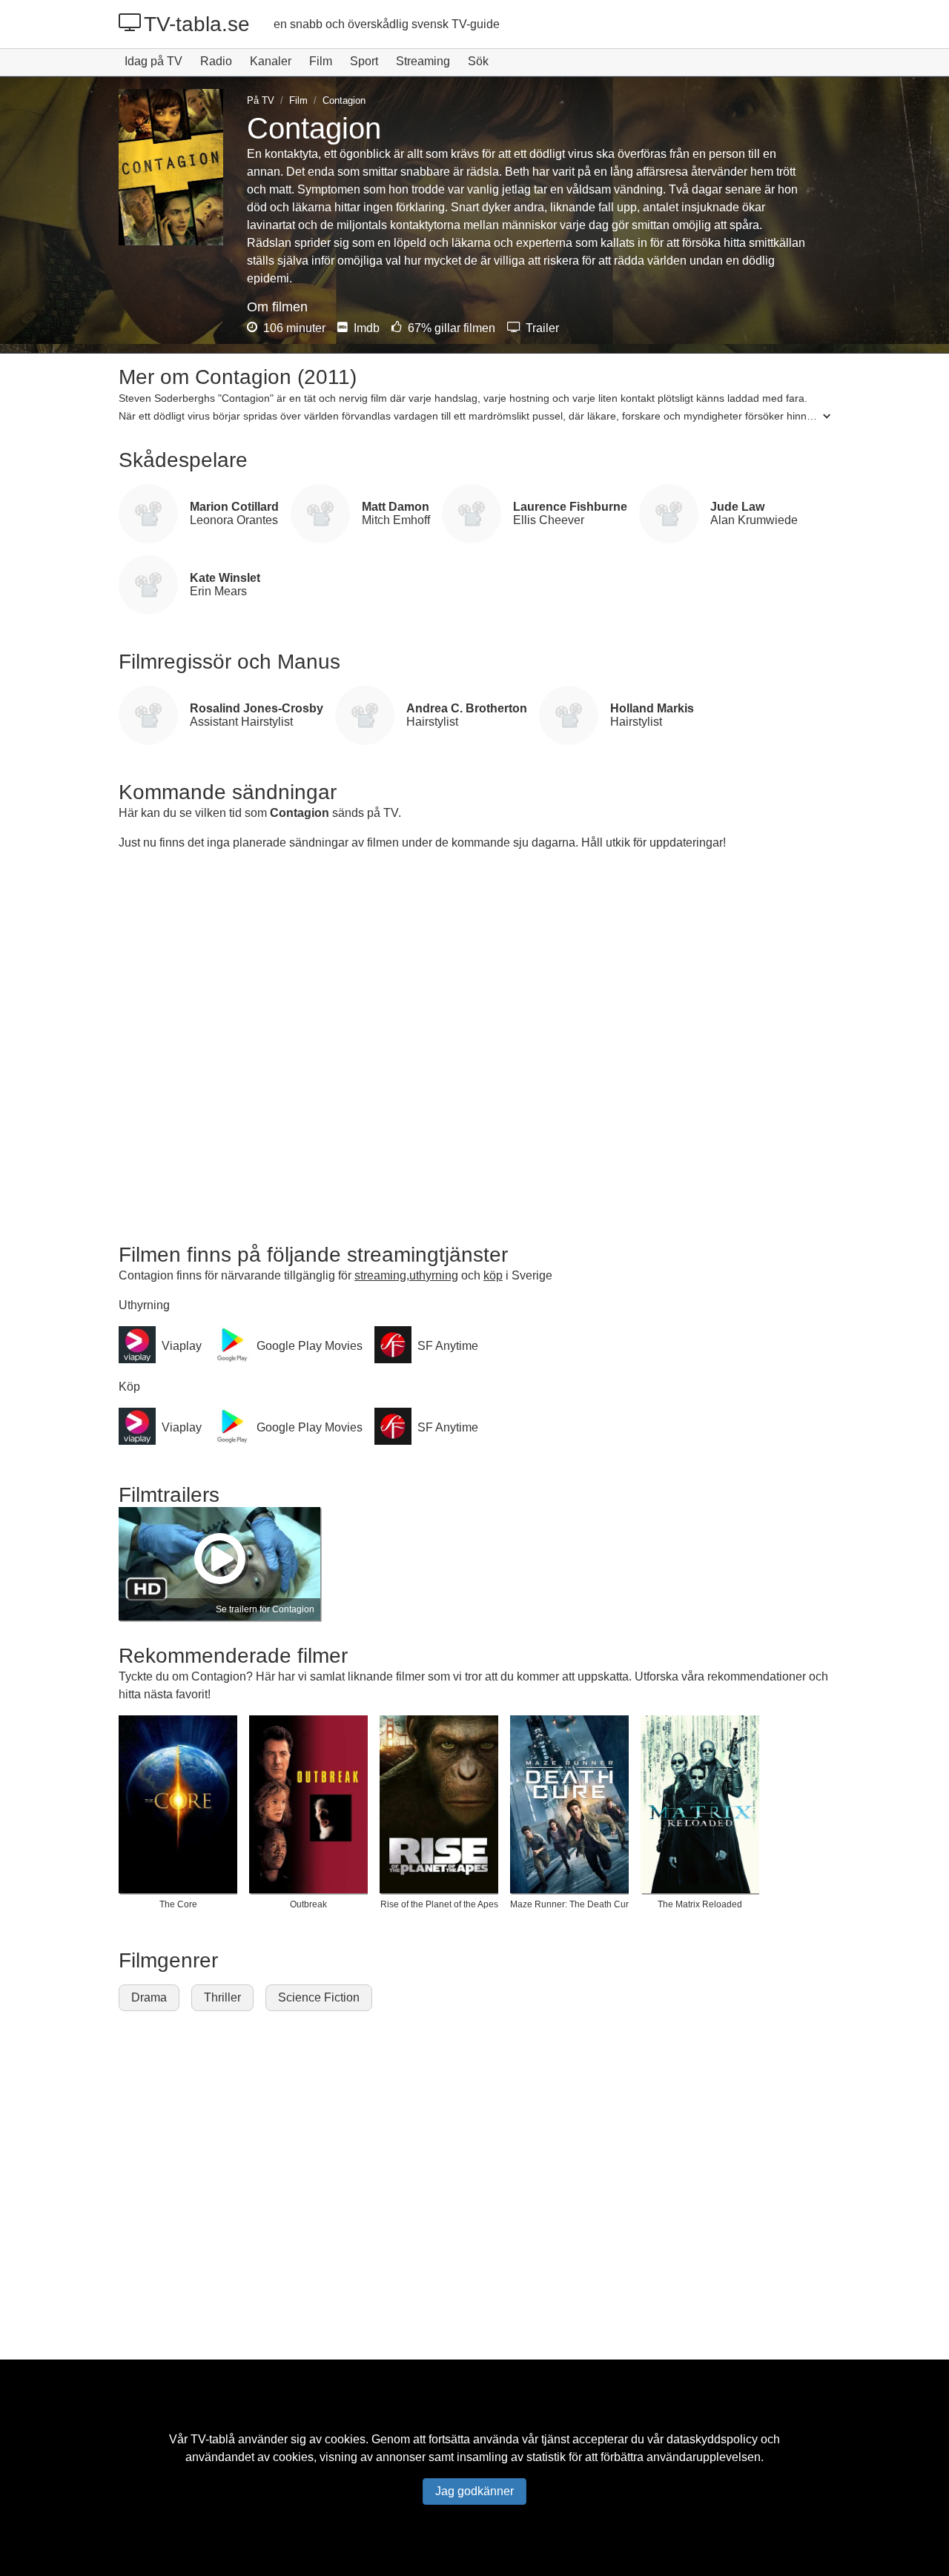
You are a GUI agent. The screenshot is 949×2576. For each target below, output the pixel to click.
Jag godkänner (474, 2491)
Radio (216, 61)
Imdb (365, 328)
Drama (149, 1997)
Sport (364, 61)
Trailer (541, 328)
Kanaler (271, 61)
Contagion (300, 813)
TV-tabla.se (197, 24)
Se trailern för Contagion (265, 1609)
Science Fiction (319, 1997)
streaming (380, 1275)
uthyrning (434, 1275)
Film (321, 61)
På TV (261, 100)
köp (493, 1275)
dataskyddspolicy (712, 2439)
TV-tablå (213, 2439)
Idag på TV (153, 61)
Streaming (423, 61)
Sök (478, 61)
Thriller (222, 1997)
